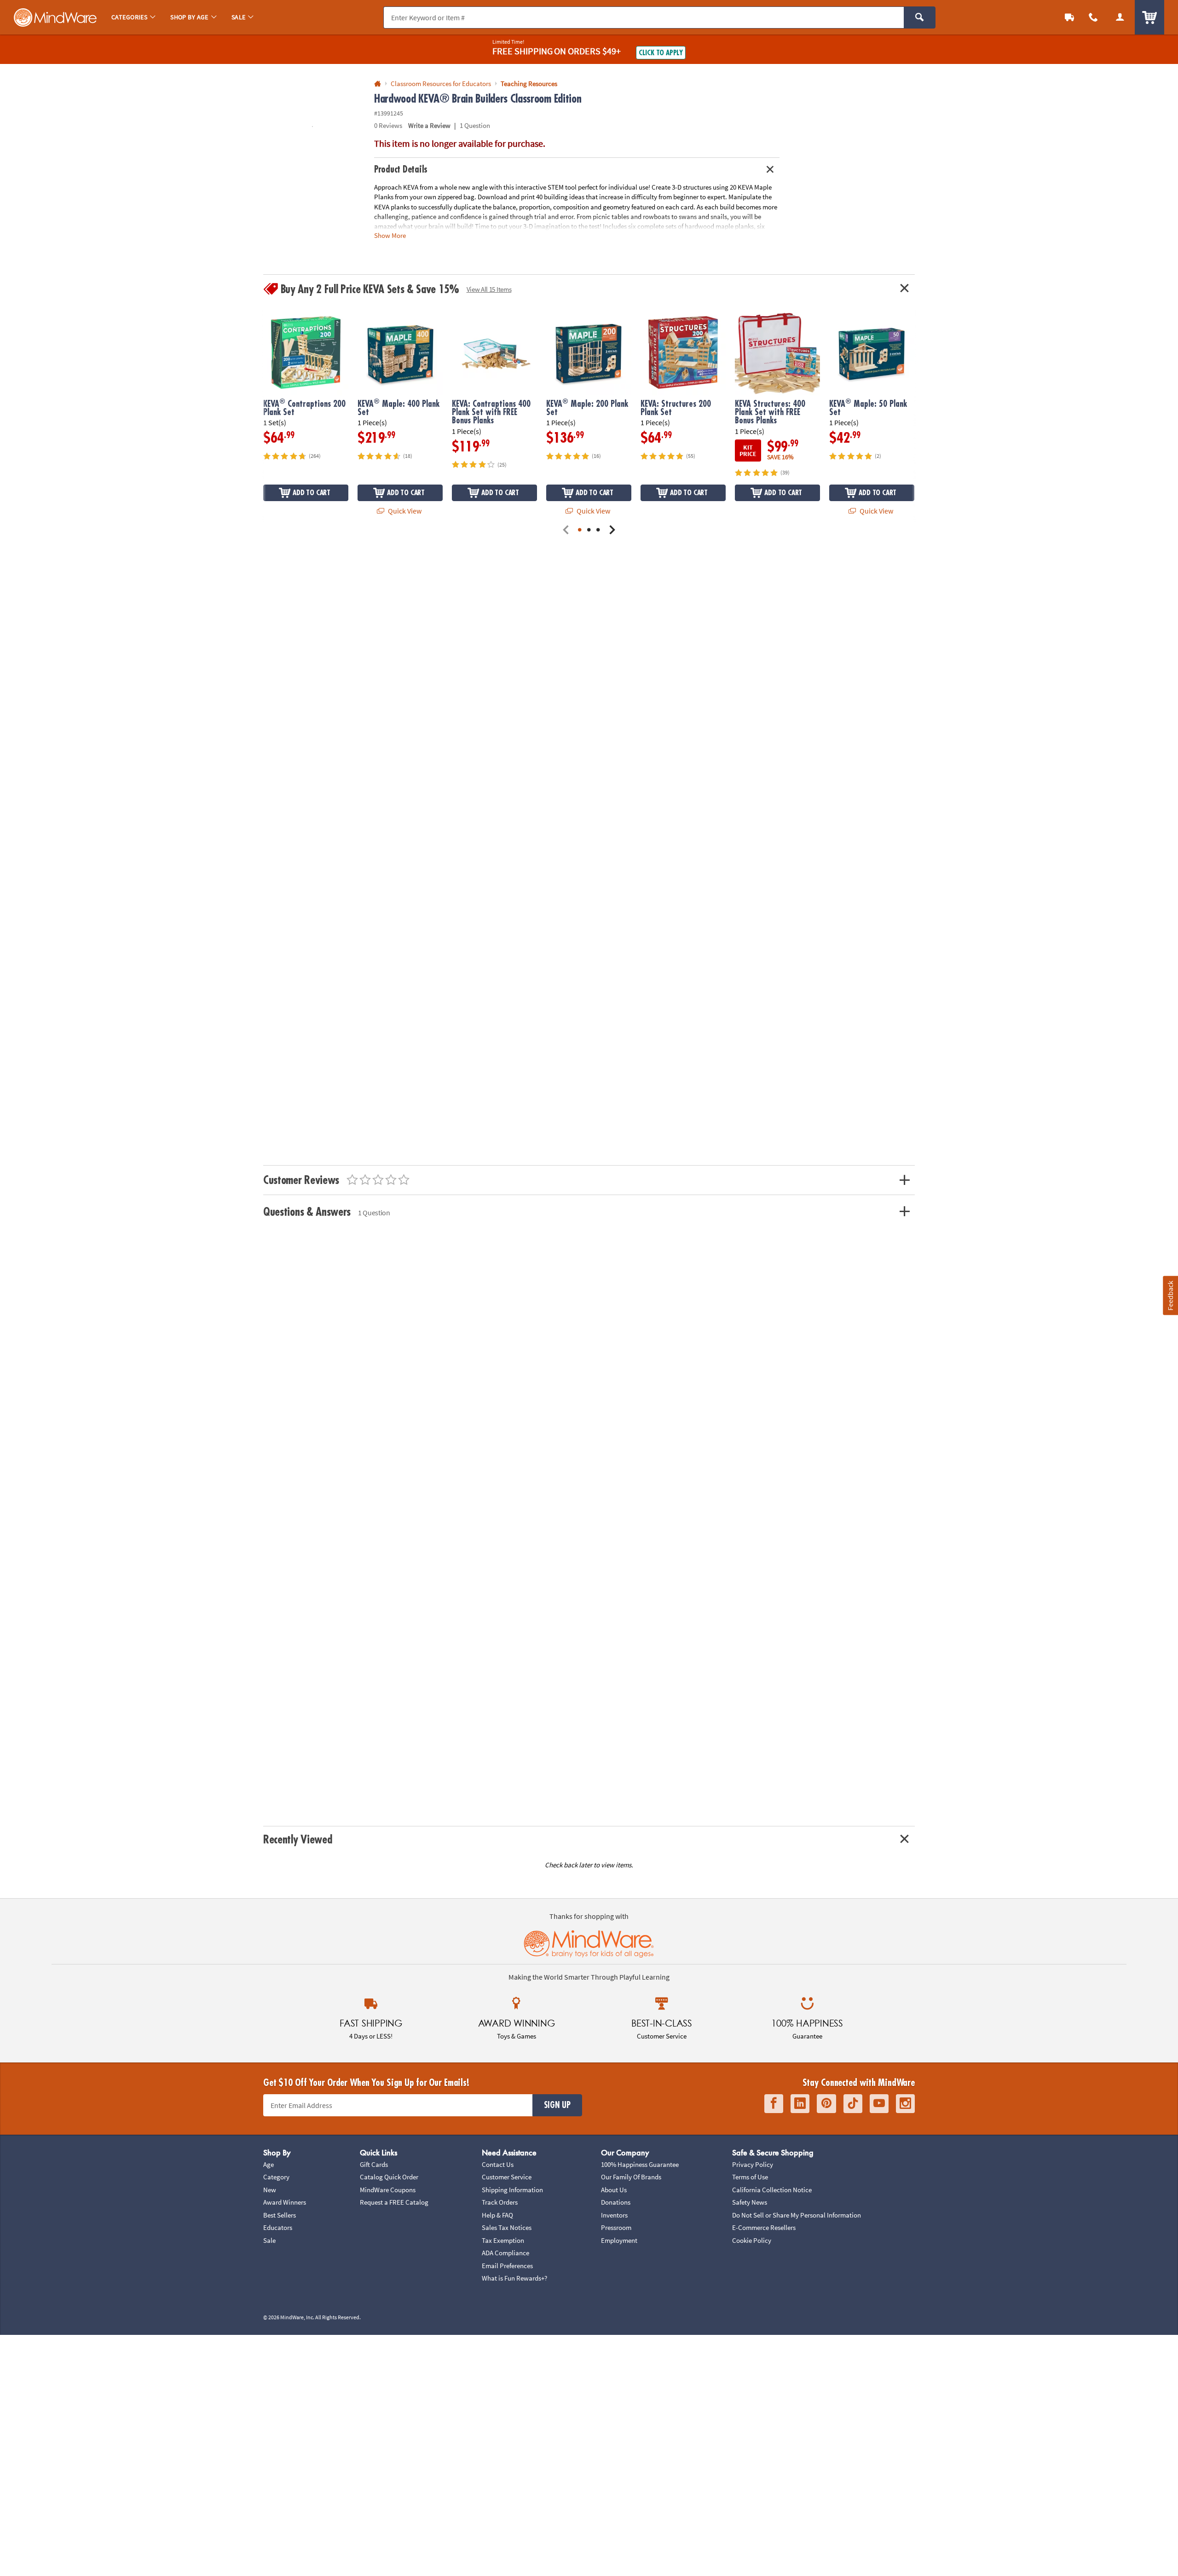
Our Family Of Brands (631, 2177)
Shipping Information (512, 2190)
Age (269, 2164)
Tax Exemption (503, 2240)
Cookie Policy (752, 2240)
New (270, 2190)
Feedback (1170, 1296)
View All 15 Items (489, 289)
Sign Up (557, 2105)
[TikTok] (853, 2104)
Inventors (614, 2215)
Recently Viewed (297, 1840)
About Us (614, 2190)
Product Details (401, 170)
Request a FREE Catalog (394, 2202)
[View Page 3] (598, 530)
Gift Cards (374, 2164)
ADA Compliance (505, 2253)
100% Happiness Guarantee (640, 2164)
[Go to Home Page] (378, 84)
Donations (616, 2202)
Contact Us (498, 2164)
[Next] (612, 530)
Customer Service (507, 2177)
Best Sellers (280, 2215)
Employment (619, 2240)
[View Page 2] (589, 530)
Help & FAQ (497, 2215)
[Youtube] (879, 2104)
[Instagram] (905, 2104)
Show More (390, 235)
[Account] (1120, 17)
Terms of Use (750, 2177)
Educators (278, 2227)
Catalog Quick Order (389, 2177)
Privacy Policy (753, 2164)
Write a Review (429, 125)
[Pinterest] (826, 2104)
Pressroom (616, 2227)
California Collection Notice (772, 2190)
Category (276, 2177)
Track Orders (500, 2202)
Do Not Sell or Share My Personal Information (797, 2215)
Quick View (404, 511)
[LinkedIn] (800, 2104)
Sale (269, 2240)
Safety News (750, 2202)
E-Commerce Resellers (764, 2227)
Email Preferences (507, 2266)
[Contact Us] (1093, 17)
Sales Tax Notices (507, 2227)
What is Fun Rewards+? (514, 2278)
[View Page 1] (580, 530)
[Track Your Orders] (1069, 17)
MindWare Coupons (388, 2190)
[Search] (920, 17)
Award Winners (285, 2202)
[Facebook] (774, 2104)
